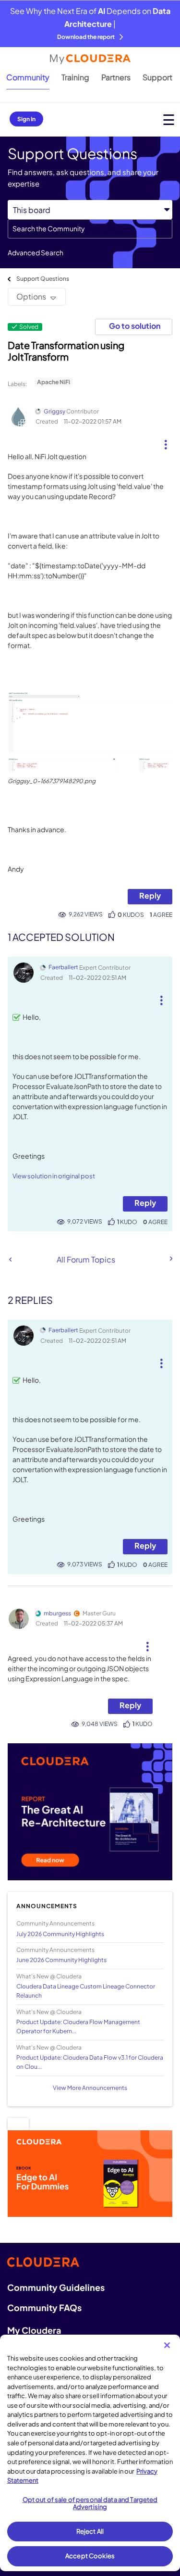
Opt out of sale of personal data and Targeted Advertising (90, 2503)
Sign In (26, 119)
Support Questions (43, 279)
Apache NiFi (54, 382)
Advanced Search (36, 252)
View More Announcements (90, 2088)
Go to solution (135, 326)
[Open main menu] (169, 119)
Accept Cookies (90, 2556)
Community (28, 77)
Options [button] (31, 296)
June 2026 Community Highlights (61, 1960)
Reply (150, 895)
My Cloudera (34, 2330)
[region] (90, 2453)
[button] (165, 441)
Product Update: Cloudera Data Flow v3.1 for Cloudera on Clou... (90, 2062)
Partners (116, 77)
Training (75, 77)
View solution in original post (54, 1176)
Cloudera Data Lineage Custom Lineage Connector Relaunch (86, 1991)
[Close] (167, 2345)
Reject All (90, 2531)
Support (157, 77)
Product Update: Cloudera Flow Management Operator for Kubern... (78, 2026)
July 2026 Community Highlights (60, 1934)
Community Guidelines (56, 2287)
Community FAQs (44, 2307)
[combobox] (90, 229)
